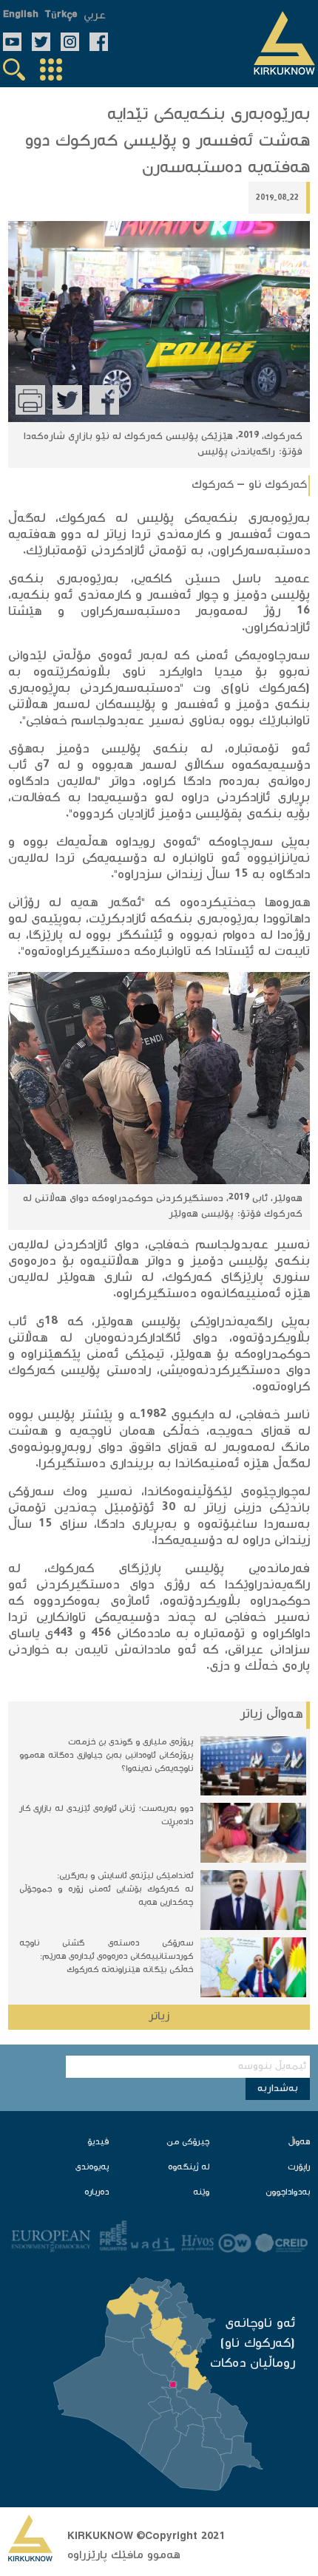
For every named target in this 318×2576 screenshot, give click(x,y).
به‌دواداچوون (288, 2193)
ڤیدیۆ (98, 2142)
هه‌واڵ (299, 2142)
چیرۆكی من (188, 2142)
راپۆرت (299, 2168)
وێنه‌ (201, 2193)
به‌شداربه (278, 2089)
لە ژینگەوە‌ (189, 2168)
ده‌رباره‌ (97, 2193)
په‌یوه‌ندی (92, 2168)
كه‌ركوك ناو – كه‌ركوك (249, 485)
